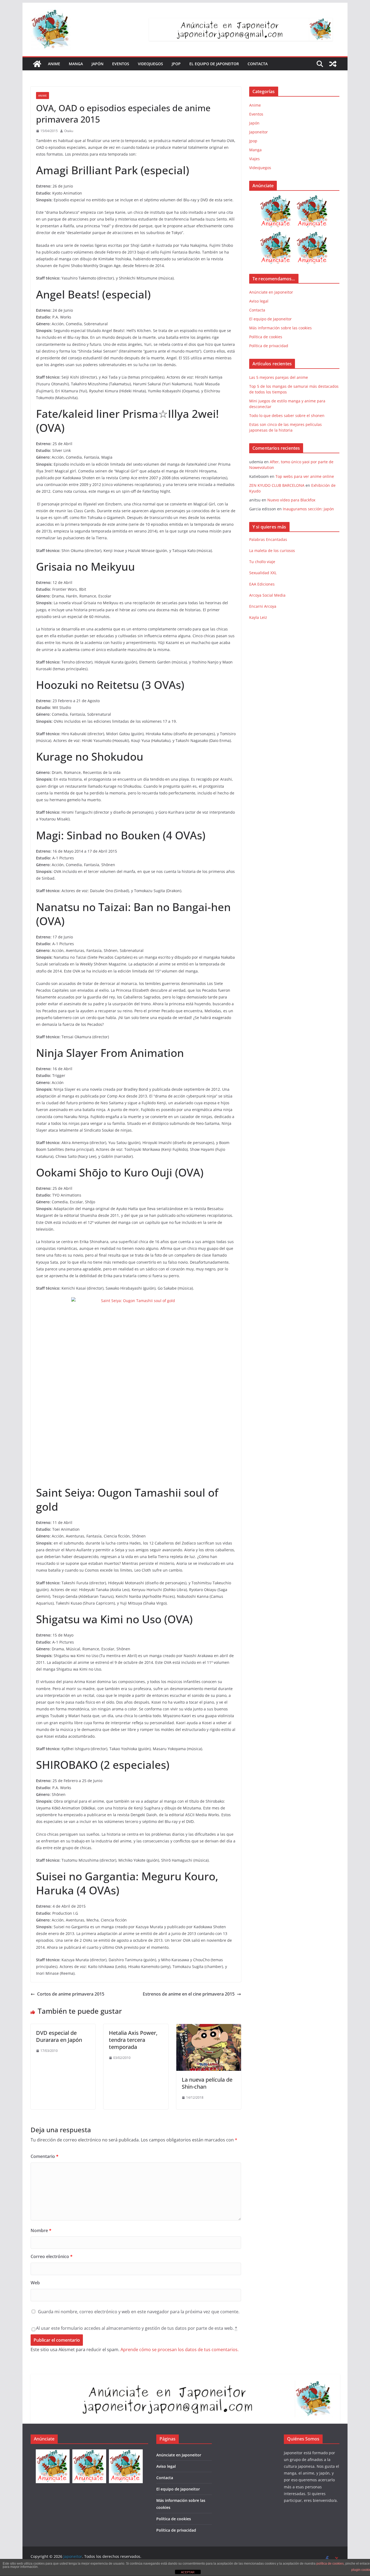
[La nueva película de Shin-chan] (209, 2028)
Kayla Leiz (258, 617)
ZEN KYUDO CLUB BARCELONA (277, 485)
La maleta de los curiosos (272, 551)
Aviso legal (259, 301)
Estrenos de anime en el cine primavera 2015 (189, 1994)
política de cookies (330, 2564)
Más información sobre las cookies (280, 328)
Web (35, 2283)
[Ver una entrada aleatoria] (333, 64)
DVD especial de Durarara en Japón (59, 2036)
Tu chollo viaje (262, 562)
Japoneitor (259, 132)
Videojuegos (150, 64)
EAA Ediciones (262, 584)
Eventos (121, 64)
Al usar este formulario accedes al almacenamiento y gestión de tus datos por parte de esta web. (137, 2328)
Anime (54, 64)
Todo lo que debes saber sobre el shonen (287, 415)
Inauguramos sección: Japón (308, 509)
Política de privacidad (269, 346)
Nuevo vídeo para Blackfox (291, 500)
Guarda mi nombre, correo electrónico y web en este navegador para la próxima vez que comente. (139, 2312)
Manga (76, 64)
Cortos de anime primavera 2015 (71, 1994)
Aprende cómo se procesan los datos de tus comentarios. (180, 2350)
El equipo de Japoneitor (214, 64)
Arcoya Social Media (267, 595)
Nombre (41, 2230)
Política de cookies (266, 337)
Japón (98, 64)
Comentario (45, 2156)
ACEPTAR (188, 2572)
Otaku (69, 131)
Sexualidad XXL (263, 573)
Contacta (258, 64)
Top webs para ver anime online (305, 476)
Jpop (176, 64)
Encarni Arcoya (263, 606)
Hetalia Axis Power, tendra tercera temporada (133, 2040)
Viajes (254, 159)
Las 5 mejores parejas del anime (279, 377)
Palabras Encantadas (268, 539)
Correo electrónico (52, 2256)
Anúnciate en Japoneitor (271, 292)
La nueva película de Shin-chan (207, 2083)
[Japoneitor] (37, 64)
